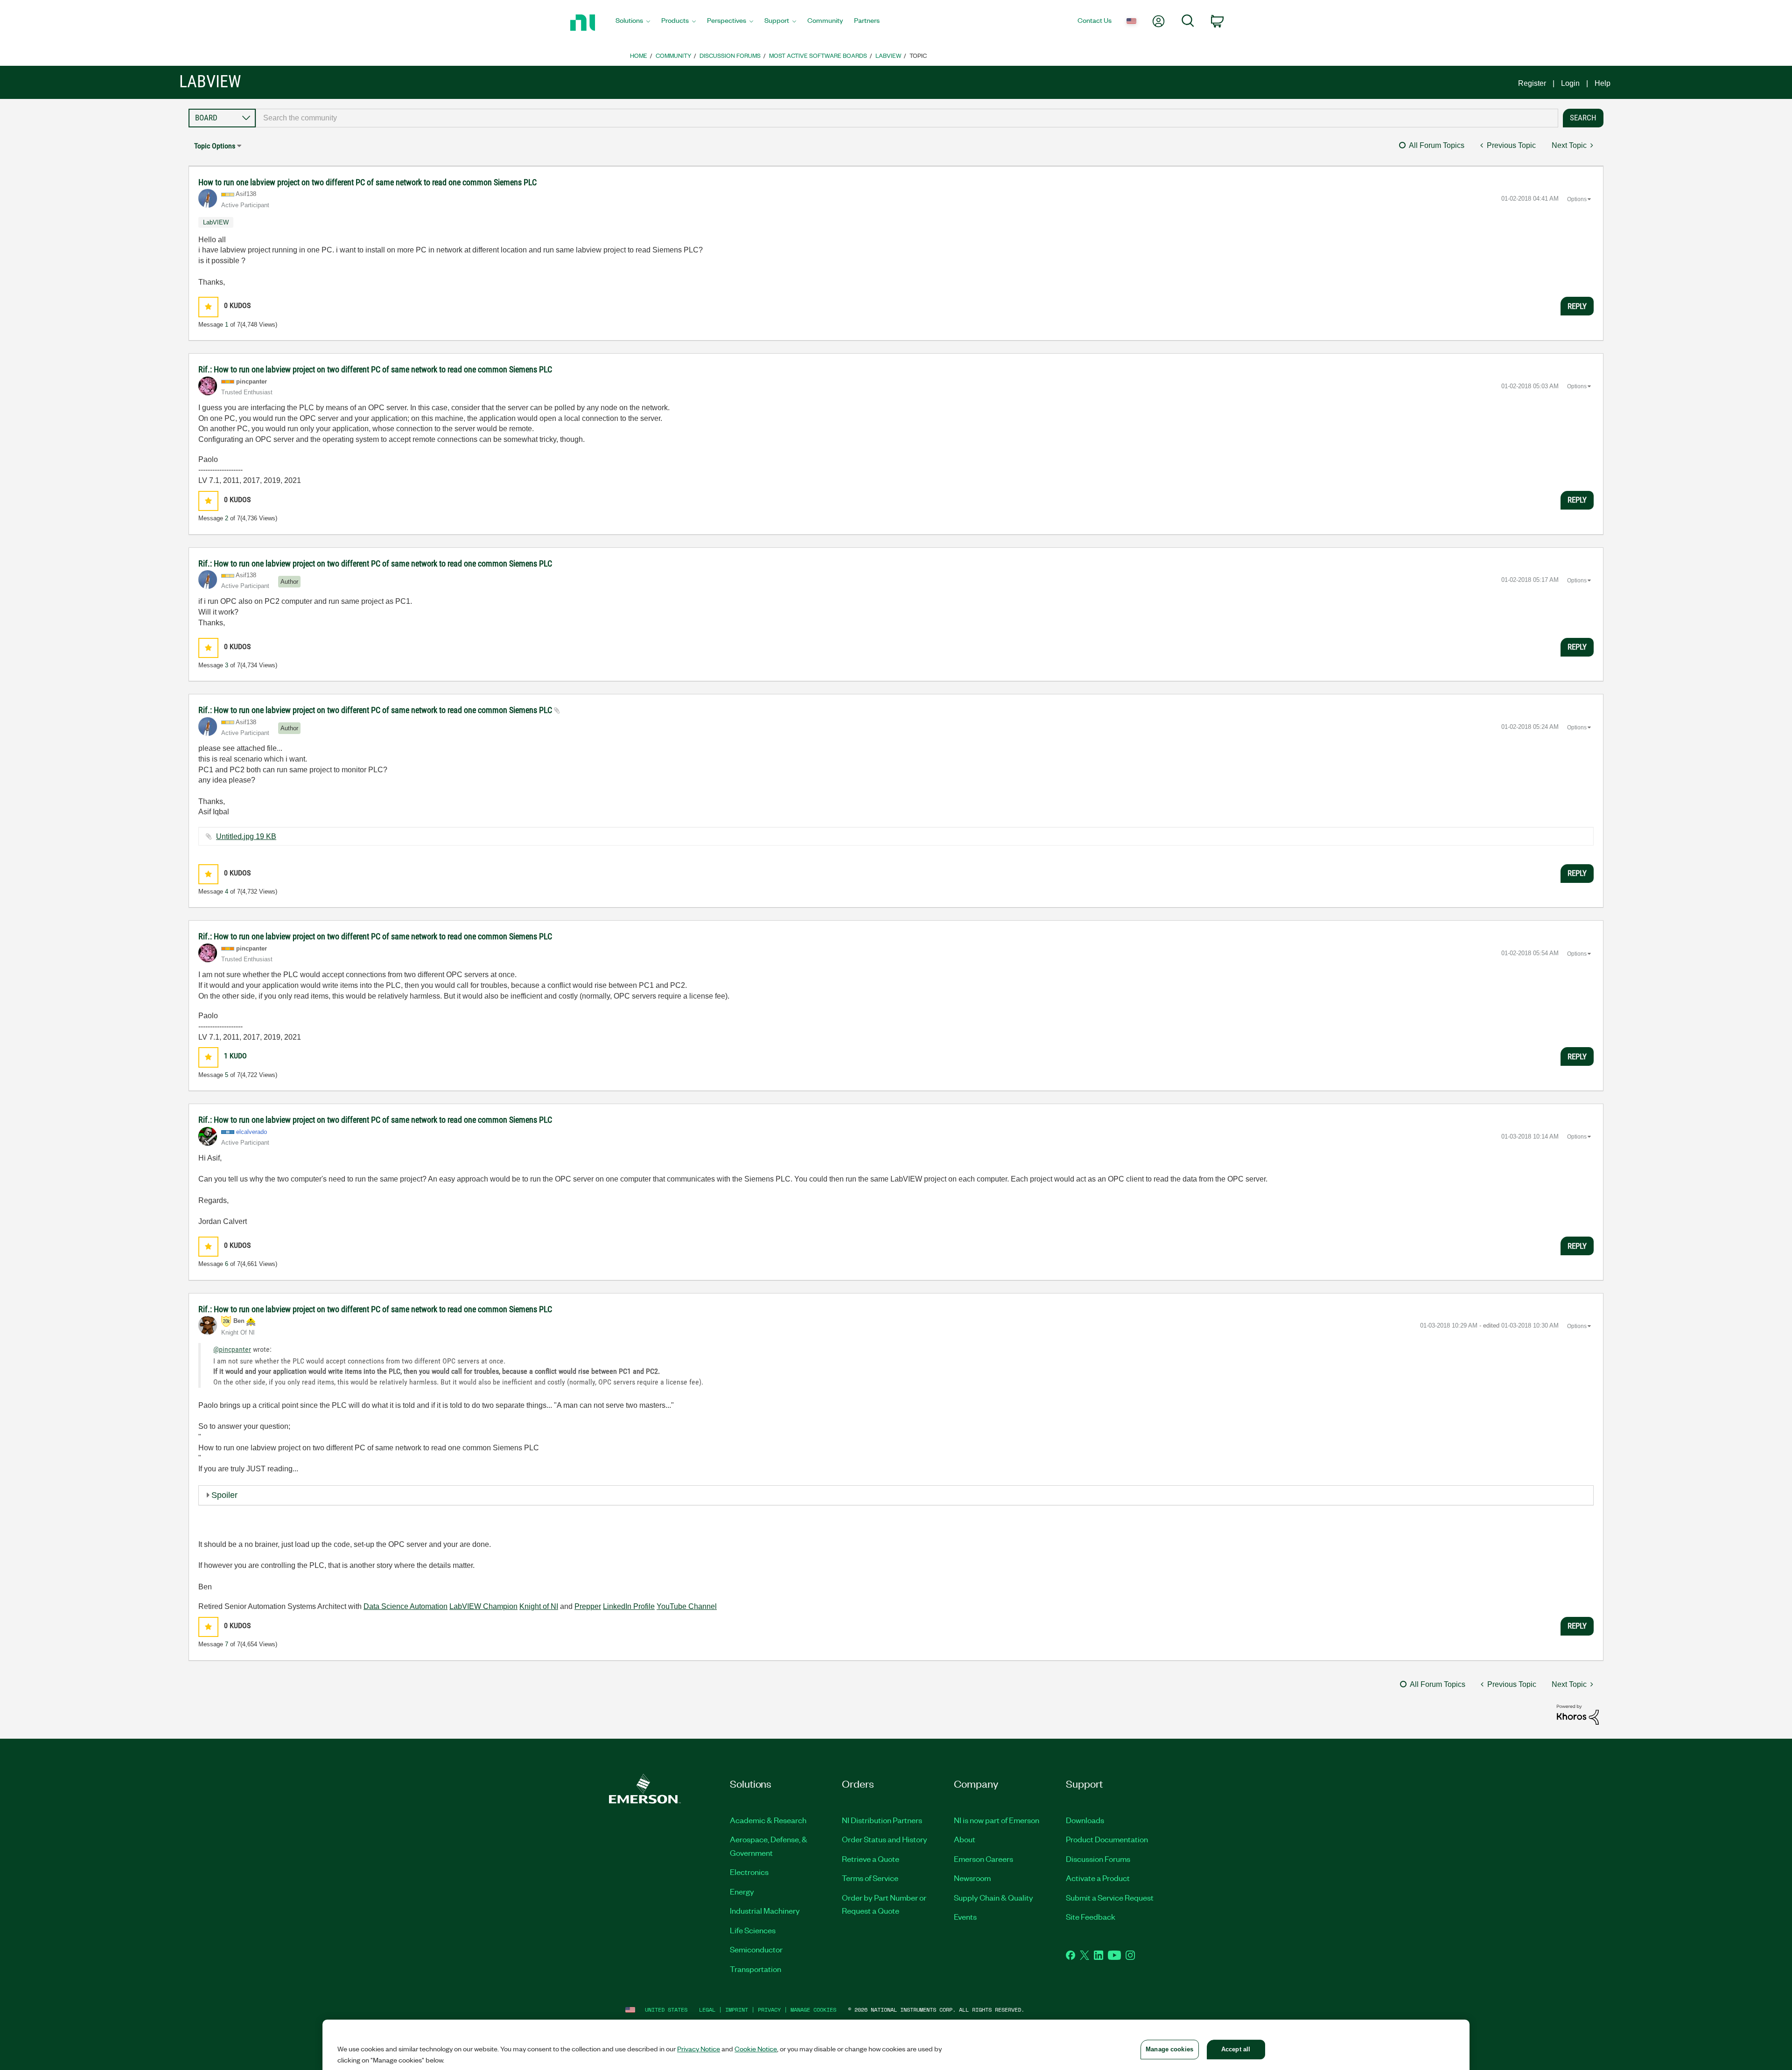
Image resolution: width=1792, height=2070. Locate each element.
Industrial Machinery (765, 1910)
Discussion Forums (730, 55)
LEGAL (707, 2010)
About (965, 1839)
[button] (208, 307)
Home (639, 55)
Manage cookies (813, 2010)
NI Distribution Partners (882, 1820)
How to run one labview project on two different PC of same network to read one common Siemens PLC (367, 182)
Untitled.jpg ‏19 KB (246, 836)
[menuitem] (633, 23)
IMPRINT (737, 2010)
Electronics (749, 1872)
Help (1603, 83)
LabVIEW (888, 55)
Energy (742, 1891)
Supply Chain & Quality (994, 1897)
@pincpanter (232, 1349)
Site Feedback (1091, 1916)
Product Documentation (1107, 1839)
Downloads (1085, 1820)
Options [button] (1577, 199)
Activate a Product (1098, 1878)
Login (1570, 83)
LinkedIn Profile (629, 1606)
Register (1532, 83)
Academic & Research (768, 1820)
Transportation (756, 1969)
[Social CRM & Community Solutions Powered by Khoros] (1578, 1714)
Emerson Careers (983, 1859)
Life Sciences (753, 1930)
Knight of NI (539, 1606)
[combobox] (907, 118)
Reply (1577, 306)
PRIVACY (769, 2010)
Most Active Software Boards (818, 55)
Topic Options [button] (215, 146)
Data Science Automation (406, 1606)
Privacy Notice (699, 2049)
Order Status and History (885, 1839)
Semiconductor (756, 1949)
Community (673, 55)
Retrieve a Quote (871, 1859)
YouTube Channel (687, 1606)
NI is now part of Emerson (997, 1820)
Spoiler (224, 1495)
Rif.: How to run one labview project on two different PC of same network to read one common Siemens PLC (375, 369)
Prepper (588, 1606)
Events (965, 1916)
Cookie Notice (756, 2049)
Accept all (1236, 2049)
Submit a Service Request (1110, 1897)
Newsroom (972, 1878)
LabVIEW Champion (483, 1606)
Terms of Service (870, 1878)
